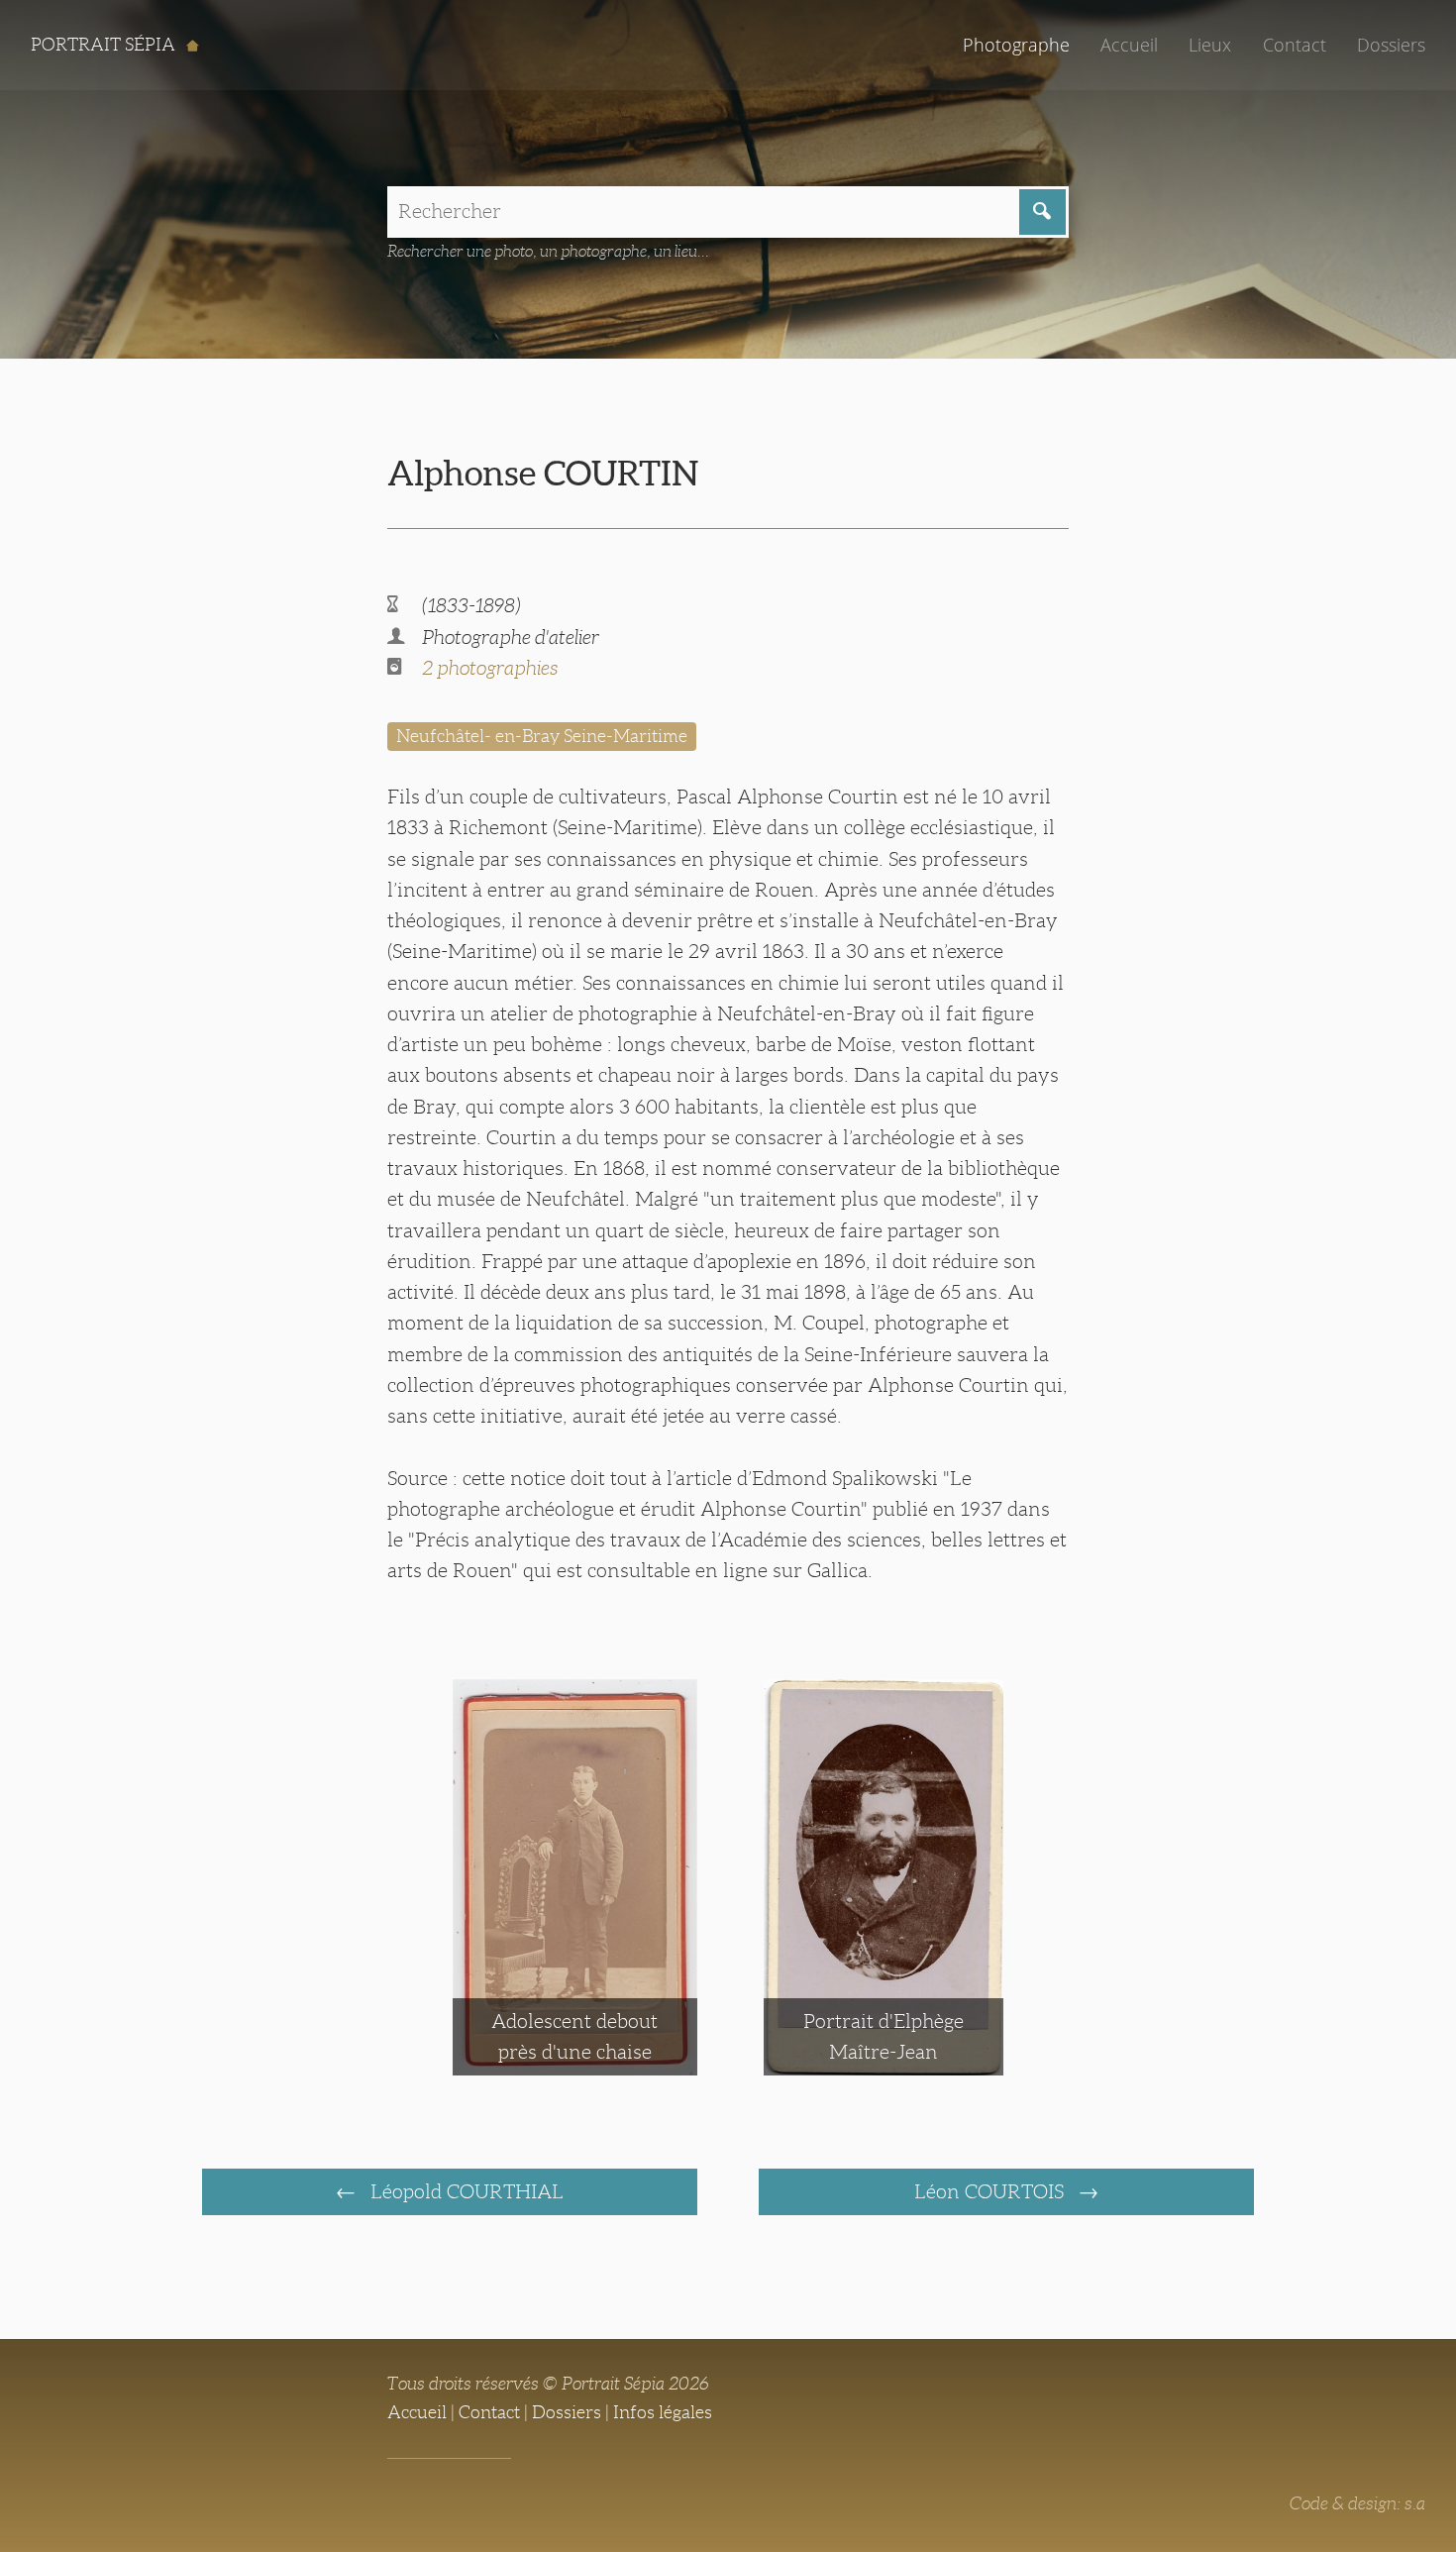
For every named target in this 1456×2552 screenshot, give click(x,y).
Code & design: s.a (1357, 2503)
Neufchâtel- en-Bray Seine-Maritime (542, 736)
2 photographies (490, 668)
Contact (1295, 45)
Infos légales (663, 2412)
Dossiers (1391, 45)
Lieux (1210, 45)
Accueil (1129, 45)
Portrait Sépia (105, 45)
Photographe (1016, 45)
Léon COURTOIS (991, 2191)
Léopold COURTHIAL (465, 2191)
